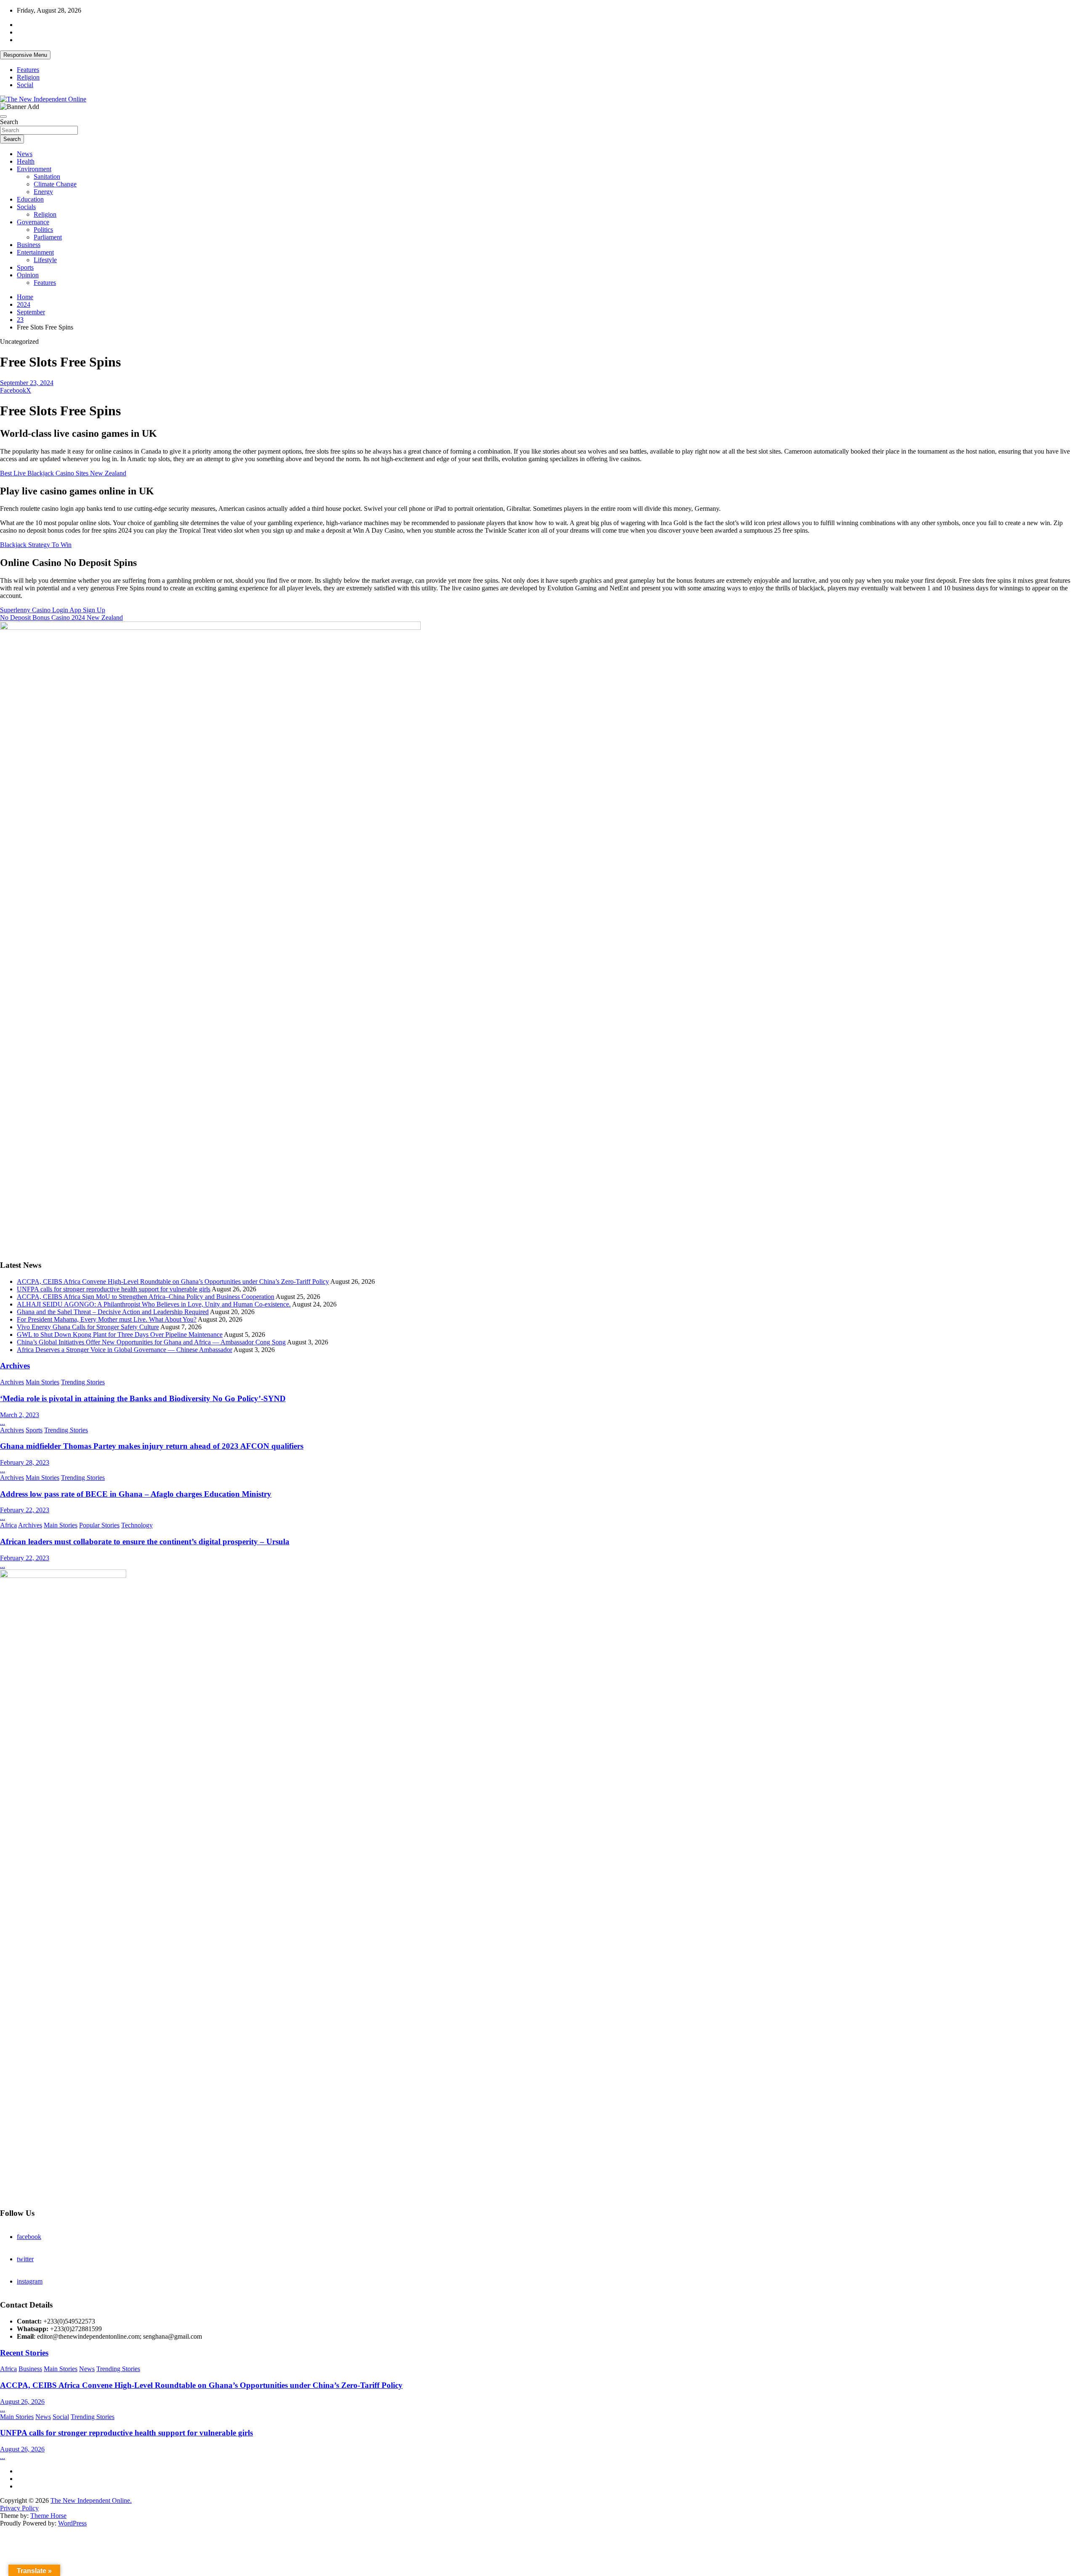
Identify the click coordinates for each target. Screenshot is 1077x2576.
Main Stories (42, 1382)
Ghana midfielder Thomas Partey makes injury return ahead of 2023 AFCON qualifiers (152, 1446)
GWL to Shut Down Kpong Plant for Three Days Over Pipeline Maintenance (120, 1334)
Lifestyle (45, 260)
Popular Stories (99, 1525)
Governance (33, 222)
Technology (137, 1525)
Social (25, 85)
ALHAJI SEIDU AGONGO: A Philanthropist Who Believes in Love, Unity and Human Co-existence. (154, 1304)
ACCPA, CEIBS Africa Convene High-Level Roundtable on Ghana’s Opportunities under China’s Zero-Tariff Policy (173, 1281)
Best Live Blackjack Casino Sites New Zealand (63, 473)
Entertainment (35, 252)
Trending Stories (83, 1382)
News (25, 154)
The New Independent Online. (91, 2500)
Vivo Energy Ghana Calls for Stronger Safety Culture (88, 1327)
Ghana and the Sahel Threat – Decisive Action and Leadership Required (113, 1312)
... (3, 1422)
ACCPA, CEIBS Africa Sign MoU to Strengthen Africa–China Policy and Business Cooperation (146, 1297)
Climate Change (55, 184)
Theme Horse (48, 2516)
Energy (43, 192)
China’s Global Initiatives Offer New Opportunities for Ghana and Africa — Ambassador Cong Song (151, 1342)
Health (26, 161)
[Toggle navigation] (3, 117)
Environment (34, 169)
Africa (8, 1525)
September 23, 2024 (27, 383)
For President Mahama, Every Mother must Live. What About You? (107, 1319)
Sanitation (47, 177)
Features (28, 70)
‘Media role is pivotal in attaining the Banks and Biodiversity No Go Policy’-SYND (143, 1398)
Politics (43, 230)
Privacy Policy (19, 2508)
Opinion (28, 275)
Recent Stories (24, 2353)
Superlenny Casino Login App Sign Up (53, 610)
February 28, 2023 (25, 1462)
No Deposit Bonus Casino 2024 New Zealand (61, 617)
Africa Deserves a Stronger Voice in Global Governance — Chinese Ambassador (125, 1350)
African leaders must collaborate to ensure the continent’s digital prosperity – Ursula (145, 1542)
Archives (15, 1366)
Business (29, 245)
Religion (28, 77)
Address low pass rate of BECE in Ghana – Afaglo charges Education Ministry (136, 1494)
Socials (26, 207)
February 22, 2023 (25, 1510)
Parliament (48, 237)
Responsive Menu (25, 55)
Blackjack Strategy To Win (36, 545)
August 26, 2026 (22, 2402)
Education (30, 199)
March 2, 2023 (20, 1415)
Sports (25, 267)
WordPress (72, 2523)
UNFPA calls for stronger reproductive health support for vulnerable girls (114, 1289)
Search (9, 122)
